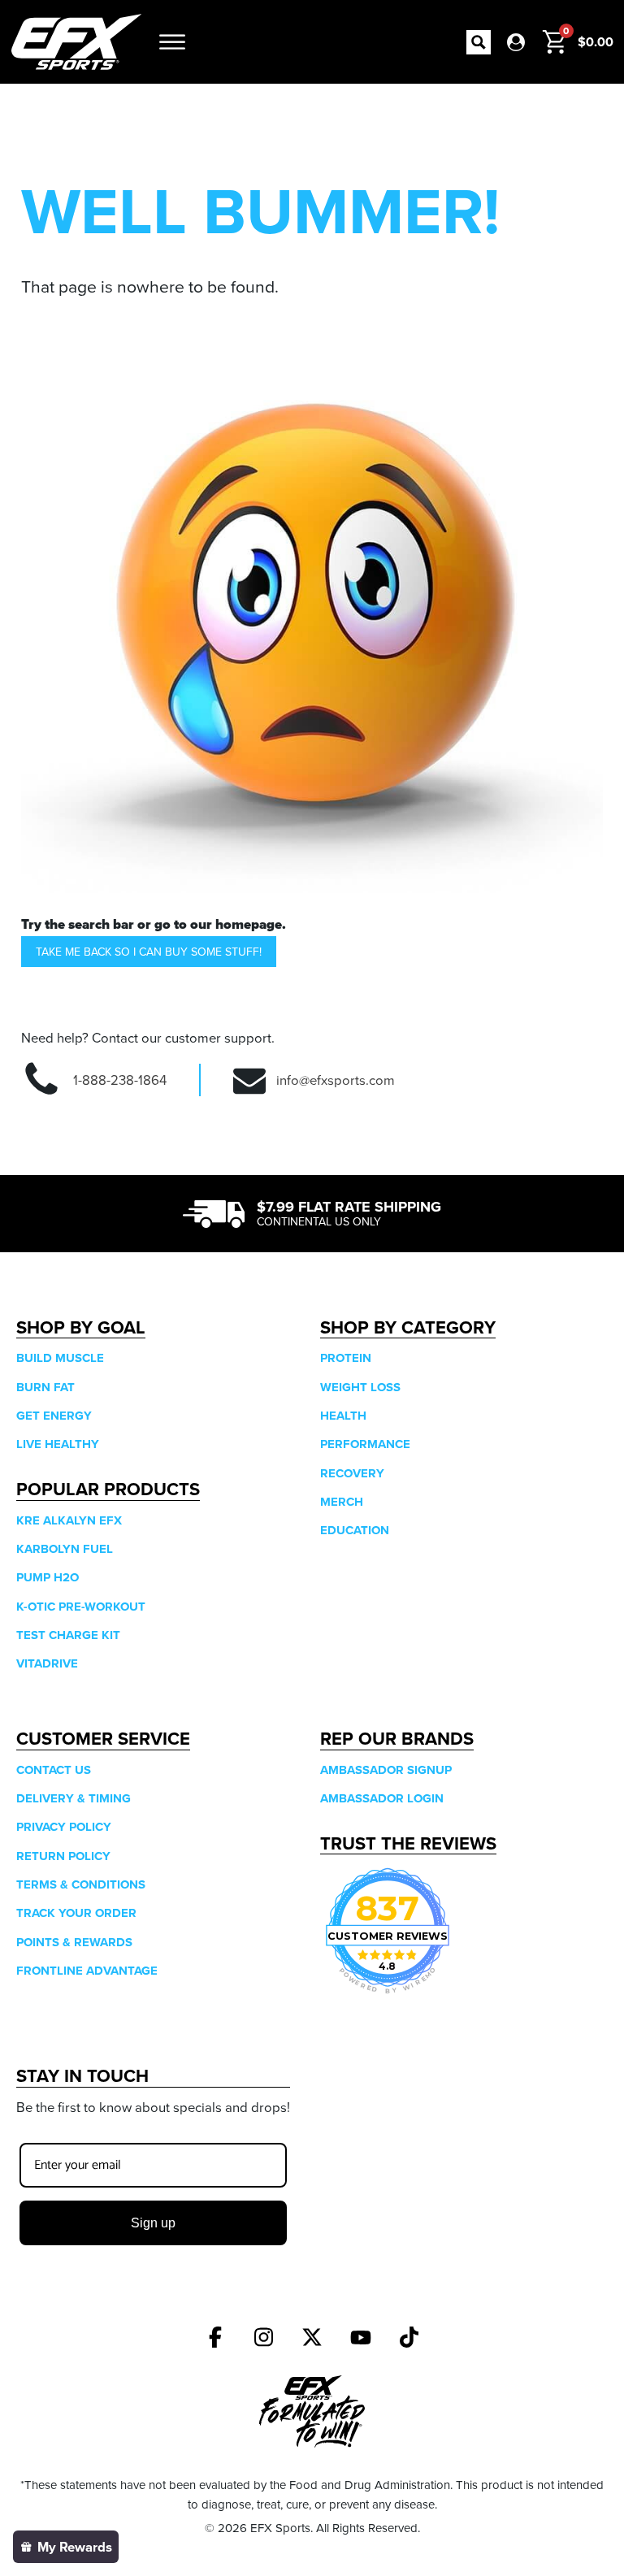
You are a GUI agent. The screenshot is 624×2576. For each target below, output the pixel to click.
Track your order (76, 1913)
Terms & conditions (81, 1884)
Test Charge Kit (68, 1635)
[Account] (516, 42)
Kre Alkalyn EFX (69, 1520)
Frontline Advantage (87, 1971)
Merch (342, 1502)
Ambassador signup (386, 1770)
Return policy (63, 1856)
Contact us (54, 1770)
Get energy (54, 1416)
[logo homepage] (76, 42)
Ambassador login (382, 1798)
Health (343, 1416)
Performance (365, 1444)
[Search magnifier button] (479, 42)
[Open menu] (172, 42)
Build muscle (60, 1358)
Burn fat (45, 1387)
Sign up (153, 2223)
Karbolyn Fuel (65, 1549)
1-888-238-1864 (120, 1080)
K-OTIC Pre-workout (81, 1607)
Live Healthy (58, 1444)
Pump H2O (48, 1577)
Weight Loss (360, 1387)
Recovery (352, 1473)
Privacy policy (64, 1827)
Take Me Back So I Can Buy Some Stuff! (149, 952)
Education (355, 1530)
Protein (346, 1358)
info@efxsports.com (336, 1080)
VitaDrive (47, 1663)
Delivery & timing (74, 1798)
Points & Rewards (74, 1942)
